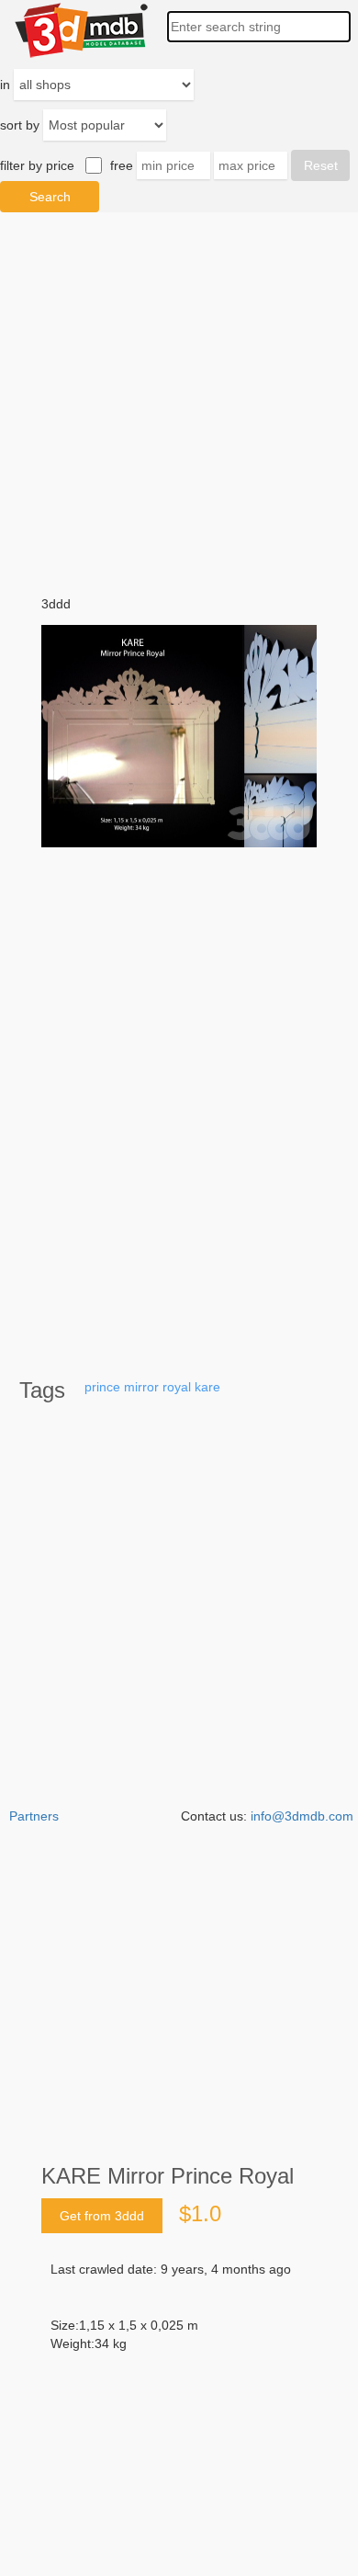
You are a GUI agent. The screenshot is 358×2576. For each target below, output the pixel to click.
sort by (20, 125)
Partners (34, 1816)
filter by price (37, 165)
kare (207, 1387)
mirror (141, 1387)
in (5, 85)
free (122, 165)
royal (177, 1387)
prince (102, 1387)
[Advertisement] (179, 2392)
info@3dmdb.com (302, 1816)
